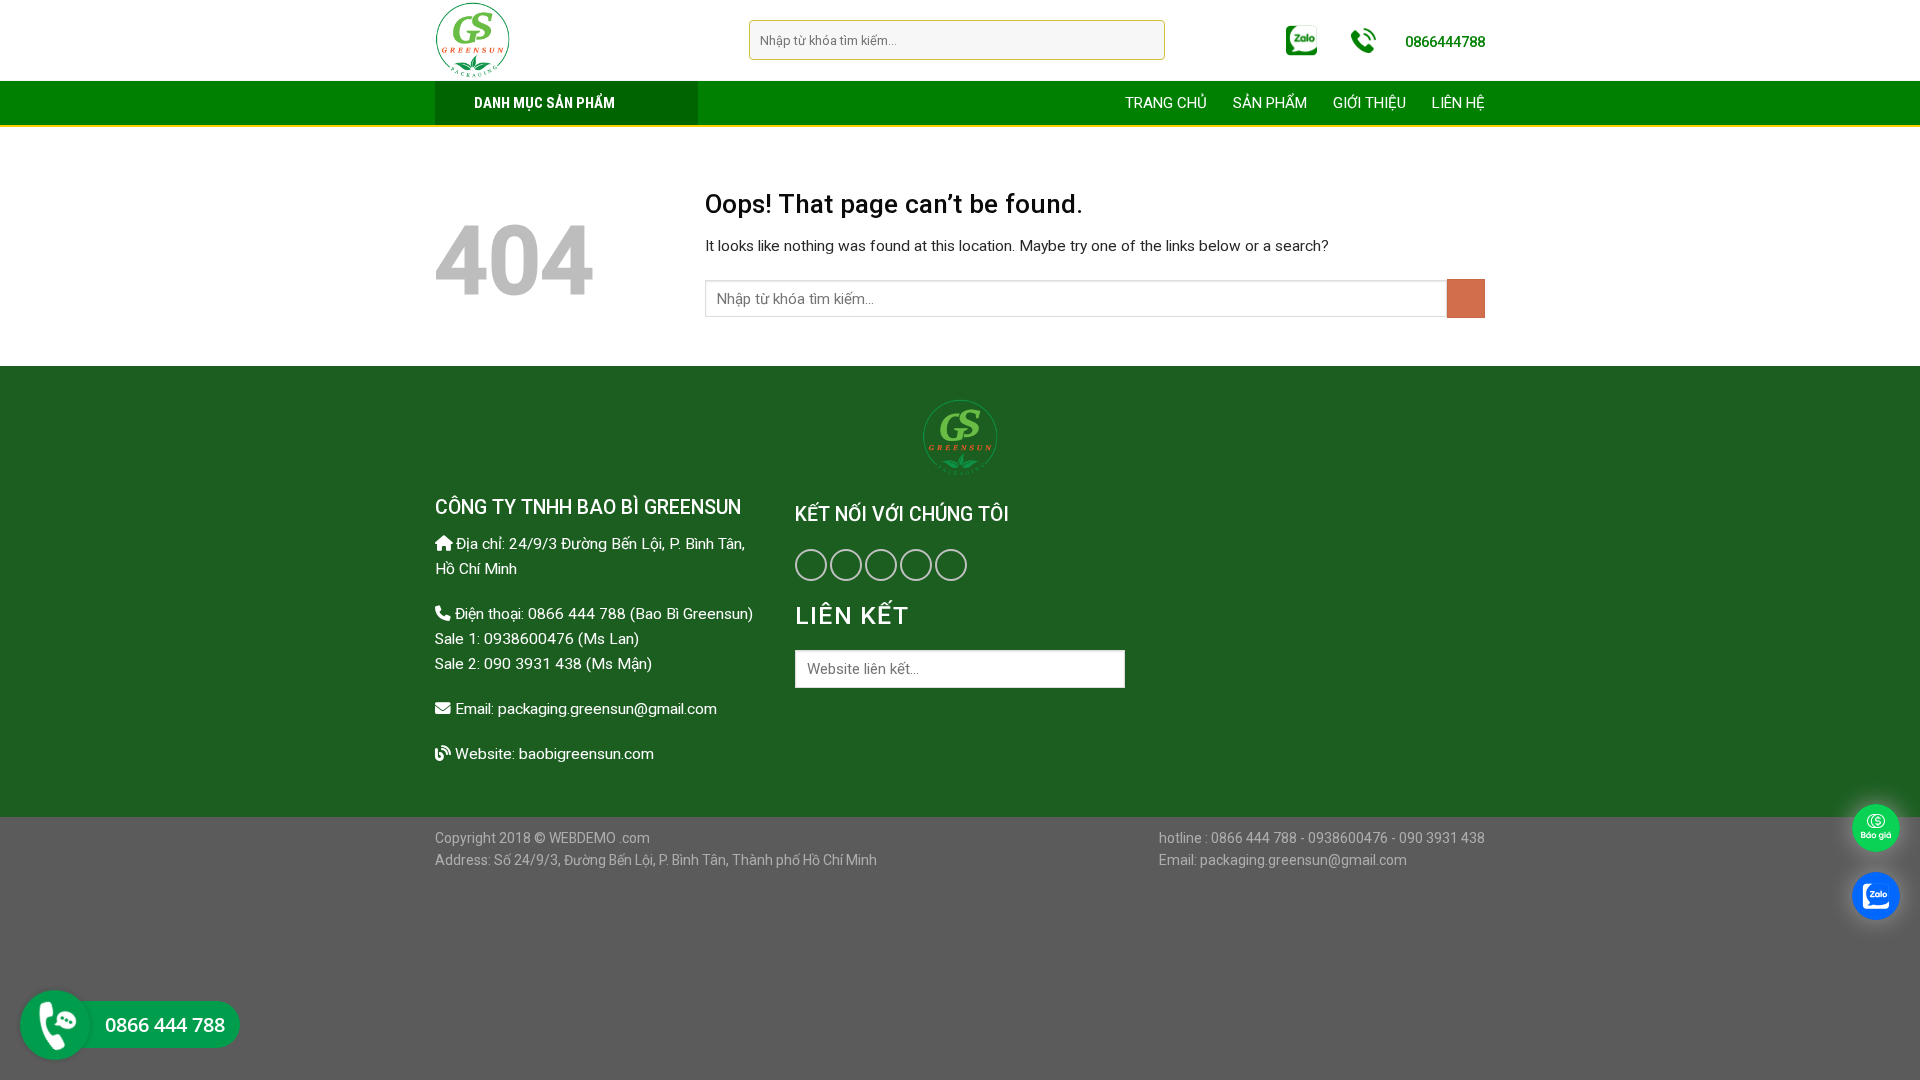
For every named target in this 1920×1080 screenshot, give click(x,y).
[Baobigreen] (577, 40)
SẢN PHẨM (1270, 103)
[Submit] (1147, 40)
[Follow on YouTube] (951, 565)
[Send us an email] (881, 565)
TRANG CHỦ (1166, 103)
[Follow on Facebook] (811, 565)
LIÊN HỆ (1458, 103)
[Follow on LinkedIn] (916, 565)
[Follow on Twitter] (846, 565)
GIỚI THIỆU (1369, 103)
